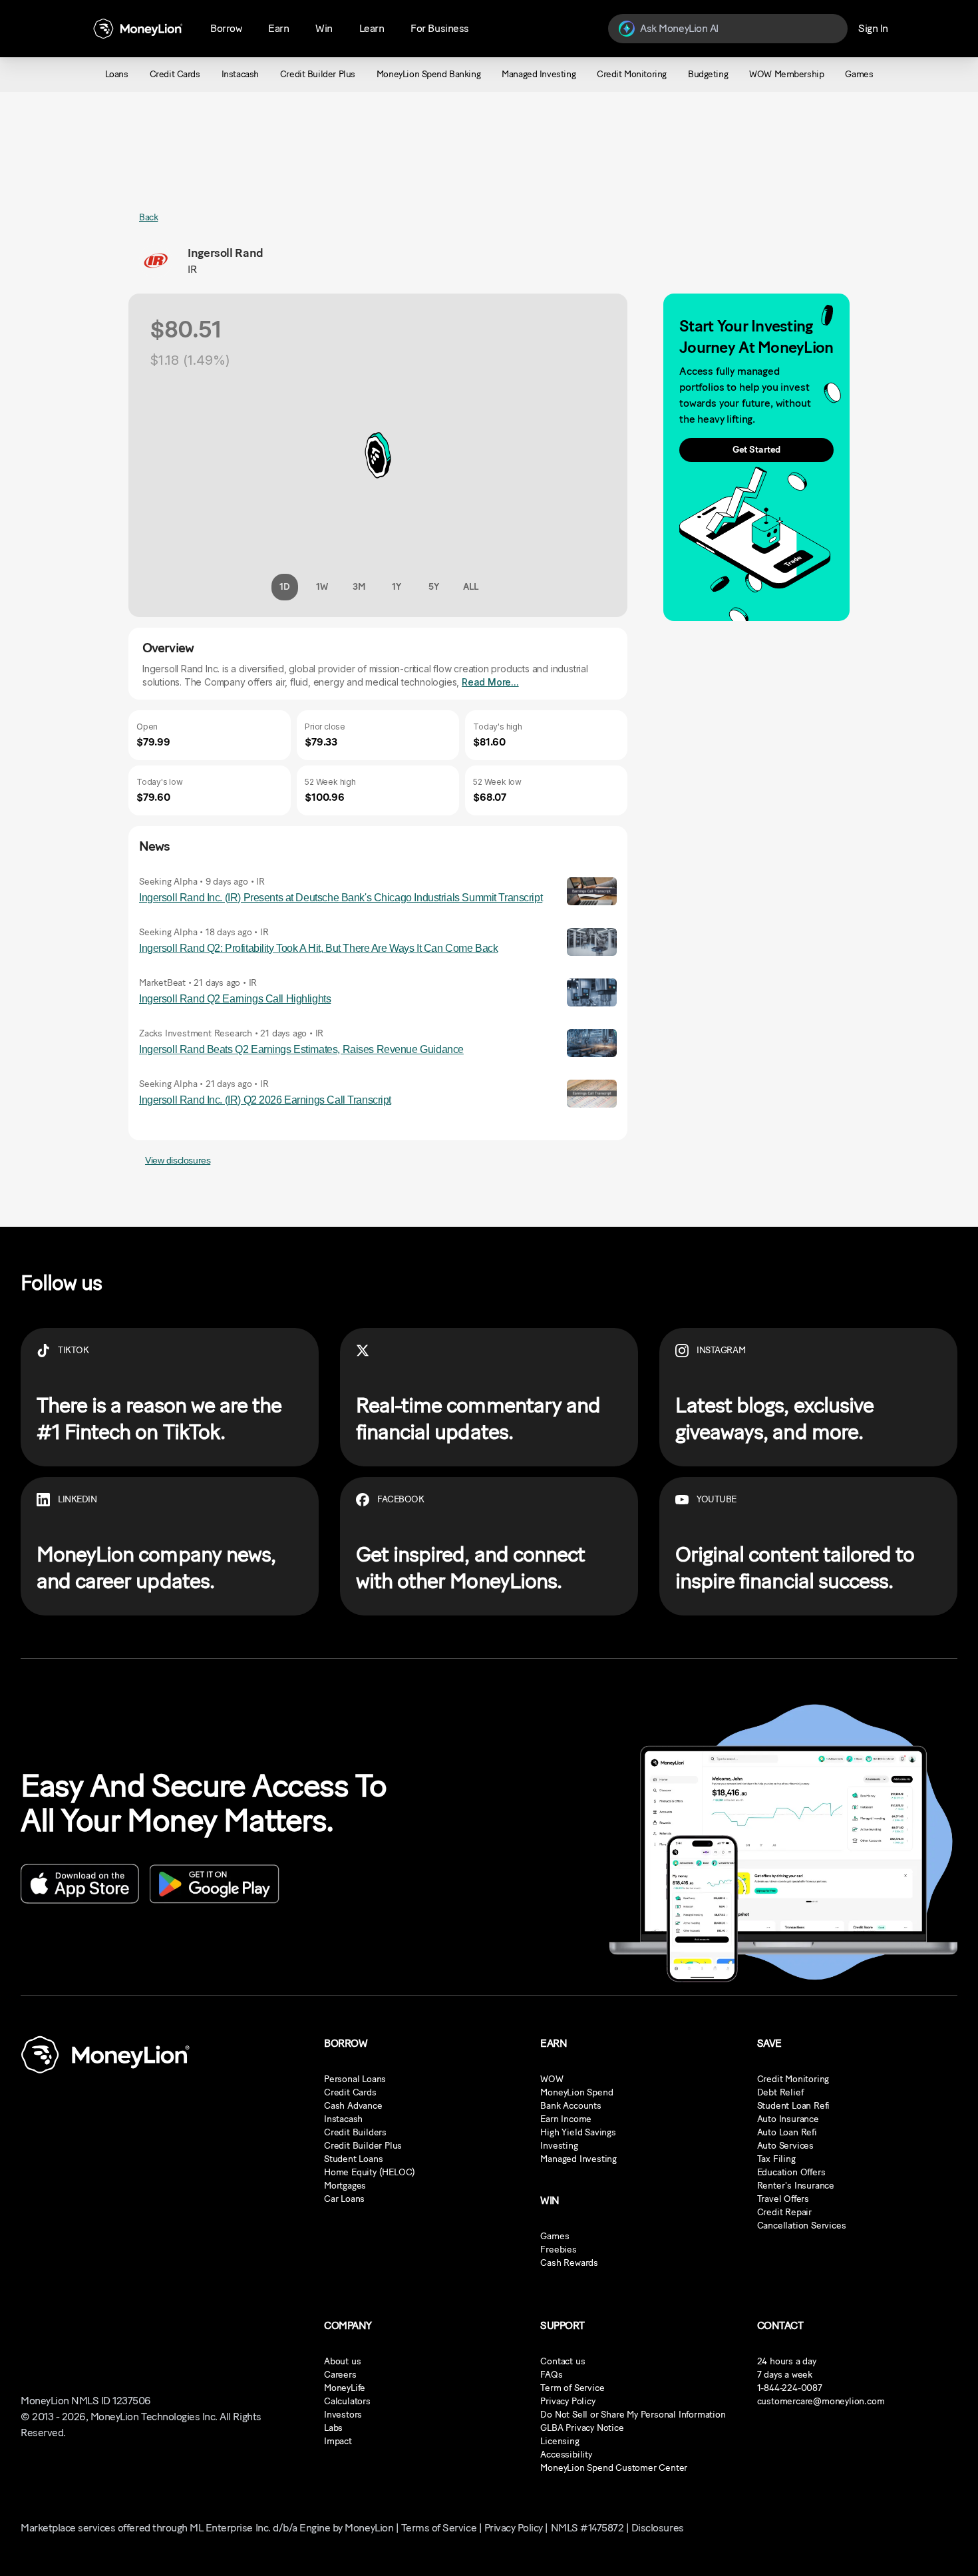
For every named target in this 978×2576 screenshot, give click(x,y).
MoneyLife (345, 2388)
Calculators (347, 2401)
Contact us (563, 2361)
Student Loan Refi (794, 2106)
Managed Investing (578, 2159)
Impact (338, 2441)
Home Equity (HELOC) (370, 2172)
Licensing (560, 2441)
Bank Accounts (570, 2106)
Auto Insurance (788, 2119)
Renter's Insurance (796, 2186)
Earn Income (566, 2119)
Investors (343, 2415)
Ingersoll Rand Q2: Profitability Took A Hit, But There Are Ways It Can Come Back (318, 948)
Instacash (343, 2119)
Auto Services (785, 2146)
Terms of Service (439, 2528)
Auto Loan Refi (787, 2132)
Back (148, 217)
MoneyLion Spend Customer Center (614, 2468)
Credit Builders (355, 2132)
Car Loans (344, 2199)
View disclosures (178, 1160)
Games (555, 2236)
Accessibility (566, 2455)
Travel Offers (783, 2199)
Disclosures (658, 2528)
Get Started (756, 450)
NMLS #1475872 (587, 2528)
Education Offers (791, 2172)
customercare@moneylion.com (821, 2401)
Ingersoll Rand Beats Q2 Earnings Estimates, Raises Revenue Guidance (301, 1049)
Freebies (558, 2250)
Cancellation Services (802, 2226)
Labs (333, 2428)
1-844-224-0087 (790, 2388)
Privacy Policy (568, 2401)
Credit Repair (784, 2212)
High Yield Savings (578, 2132)
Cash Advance (353, 2106)
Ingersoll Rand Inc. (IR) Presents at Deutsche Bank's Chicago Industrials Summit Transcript (341, 898)
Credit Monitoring (793, 2079)
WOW (552, 2079)
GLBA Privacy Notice (582, 2428)
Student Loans (353, 2159)
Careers (340, 2375)
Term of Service (572, 2388)
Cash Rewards (569, 2263)
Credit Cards (350, 2092)
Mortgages (345, 2186)
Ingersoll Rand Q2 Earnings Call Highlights (235, 999)
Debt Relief (780, 2092)
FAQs (551, 2375)
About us (342, 2361)
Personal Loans (355, 2079)
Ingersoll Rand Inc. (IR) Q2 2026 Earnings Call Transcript (265, 1100)
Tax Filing (776, 2159)
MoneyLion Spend (576, 2092)
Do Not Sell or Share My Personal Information (633, 2415)
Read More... (490, 682)
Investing (559, 2146)
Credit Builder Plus (363, 2146)
